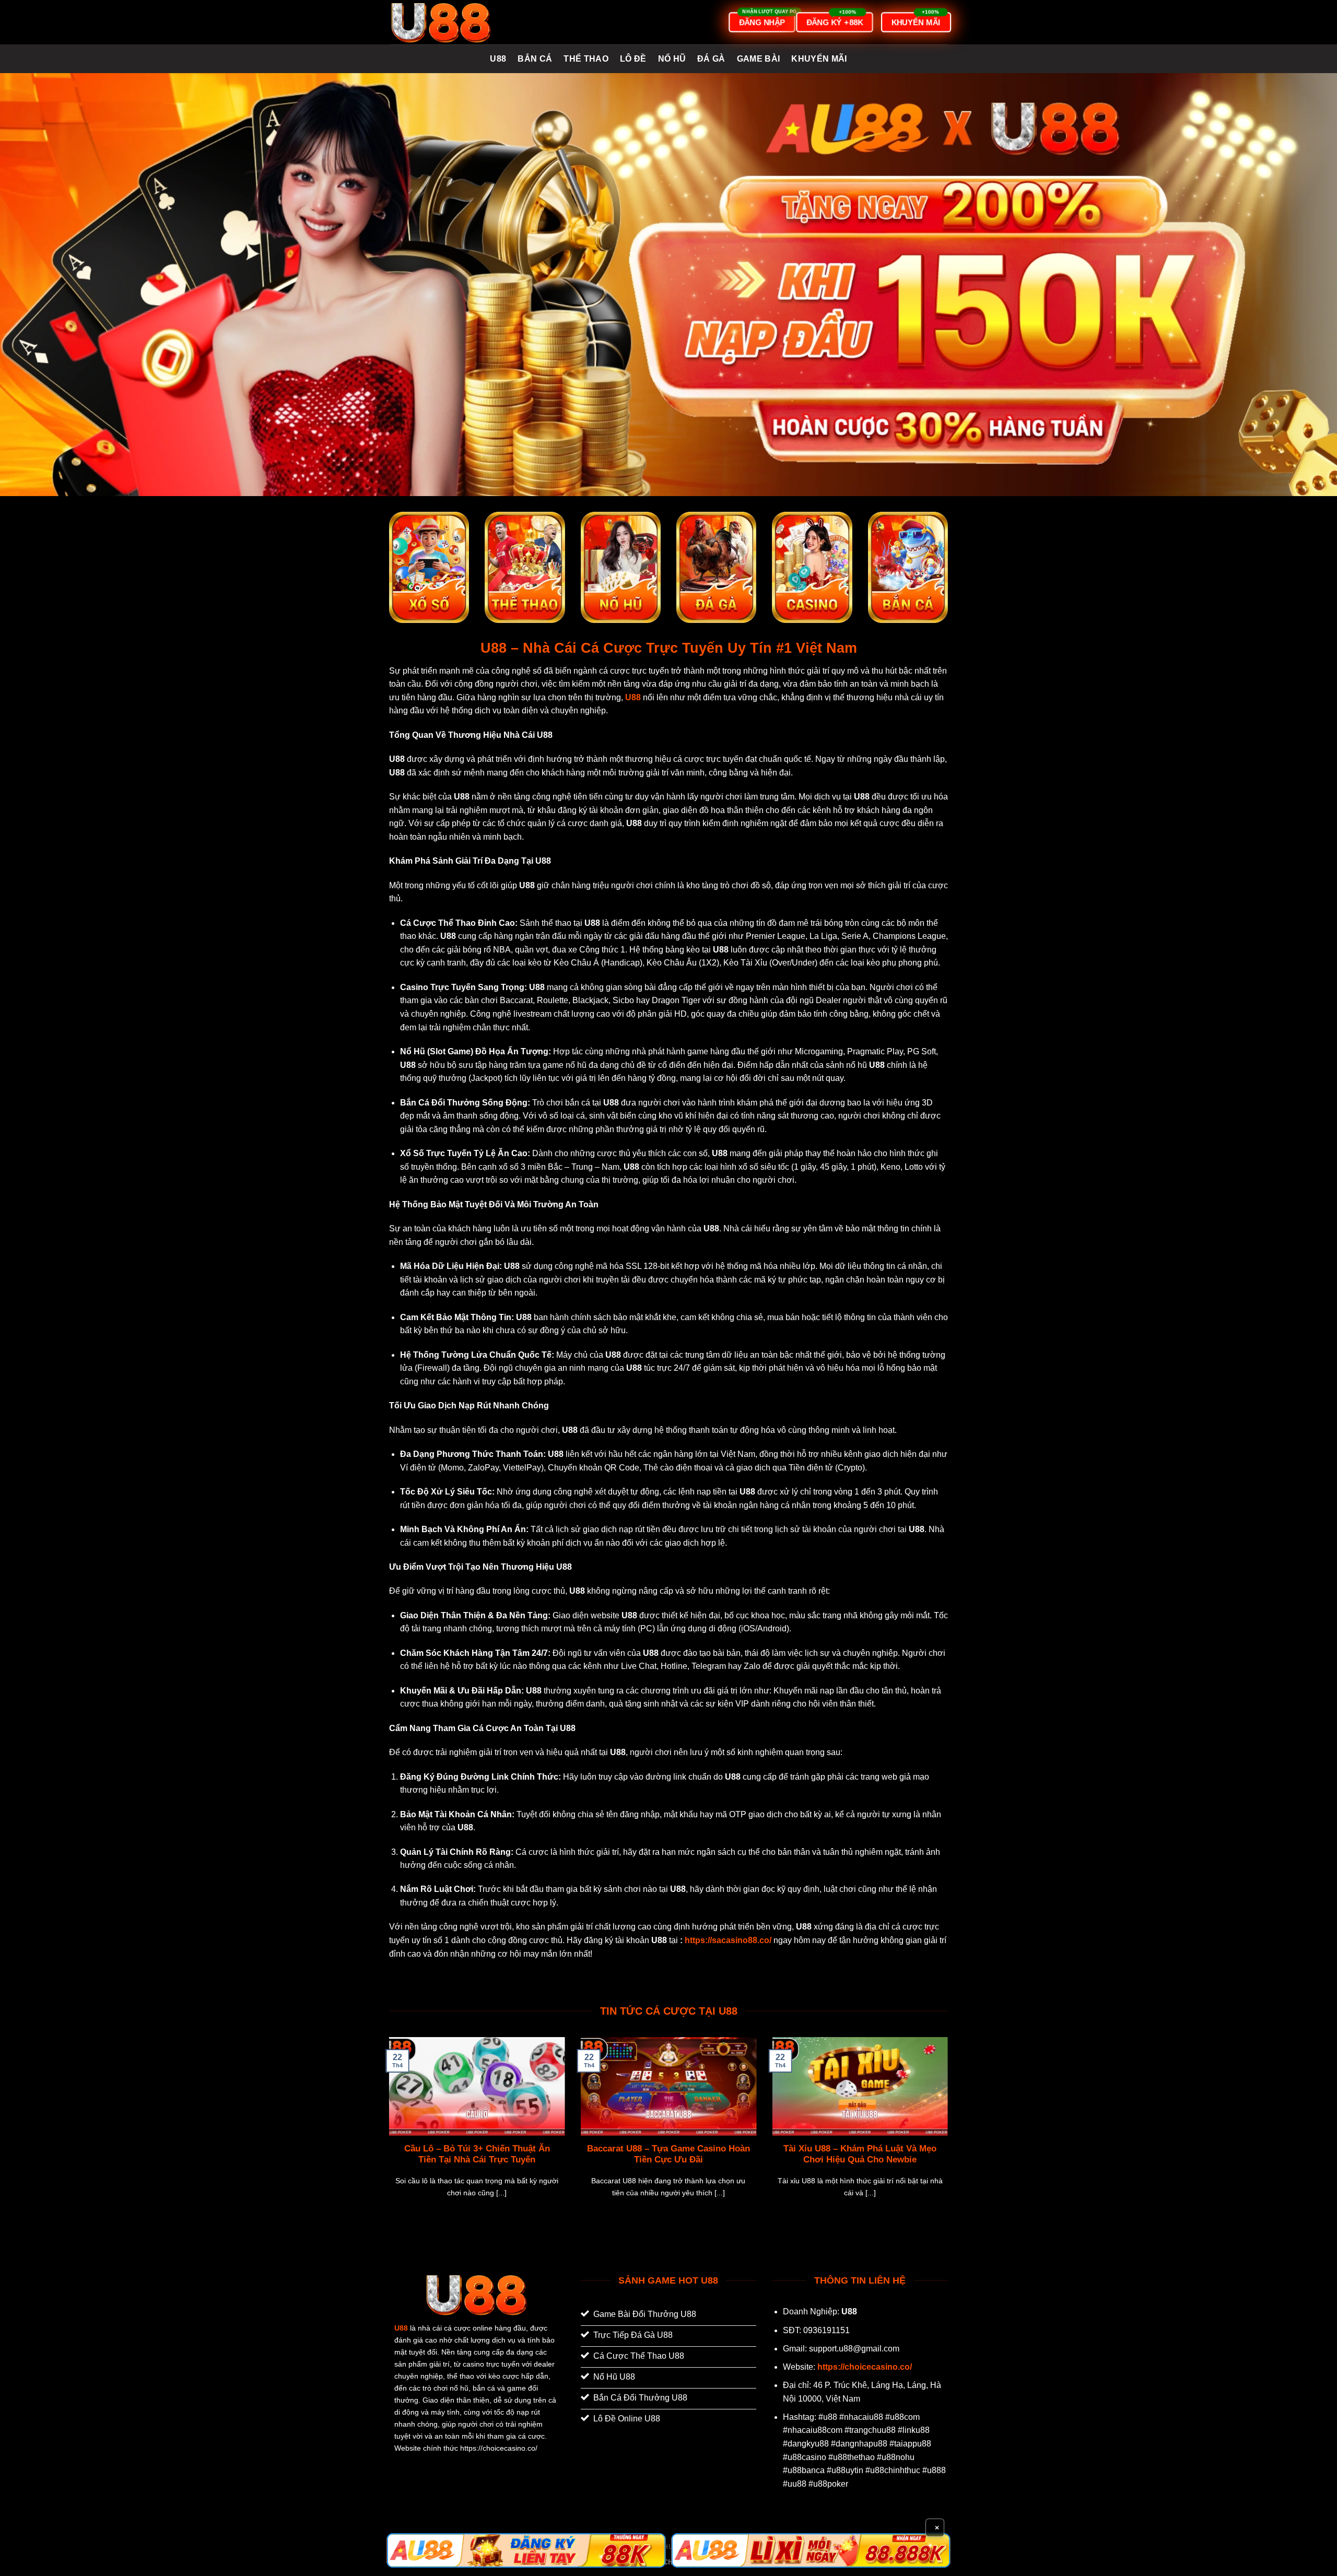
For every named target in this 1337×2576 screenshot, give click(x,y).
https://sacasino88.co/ (728, 1940)
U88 (498, 59)
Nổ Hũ (672, 59)
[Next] (950, 2130)
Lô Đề (633, 59)
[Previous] (387, 2130)
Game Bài (759, 59)
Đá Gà (711, 59)
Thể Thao (586, 59)
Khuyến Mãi (819, 59)
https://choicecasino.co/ (865, 2367)
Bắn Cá (535, 59)
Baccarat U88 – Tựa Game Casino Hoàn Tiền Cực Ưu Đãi (668, 2154)
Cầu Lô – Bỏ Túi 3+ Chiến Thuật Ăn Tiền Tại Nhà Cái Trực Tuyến (477, 2154)
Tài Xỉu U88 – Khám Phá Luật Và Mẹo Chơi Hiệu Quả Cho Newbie (860, 2154)
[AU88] (526, 2550)
